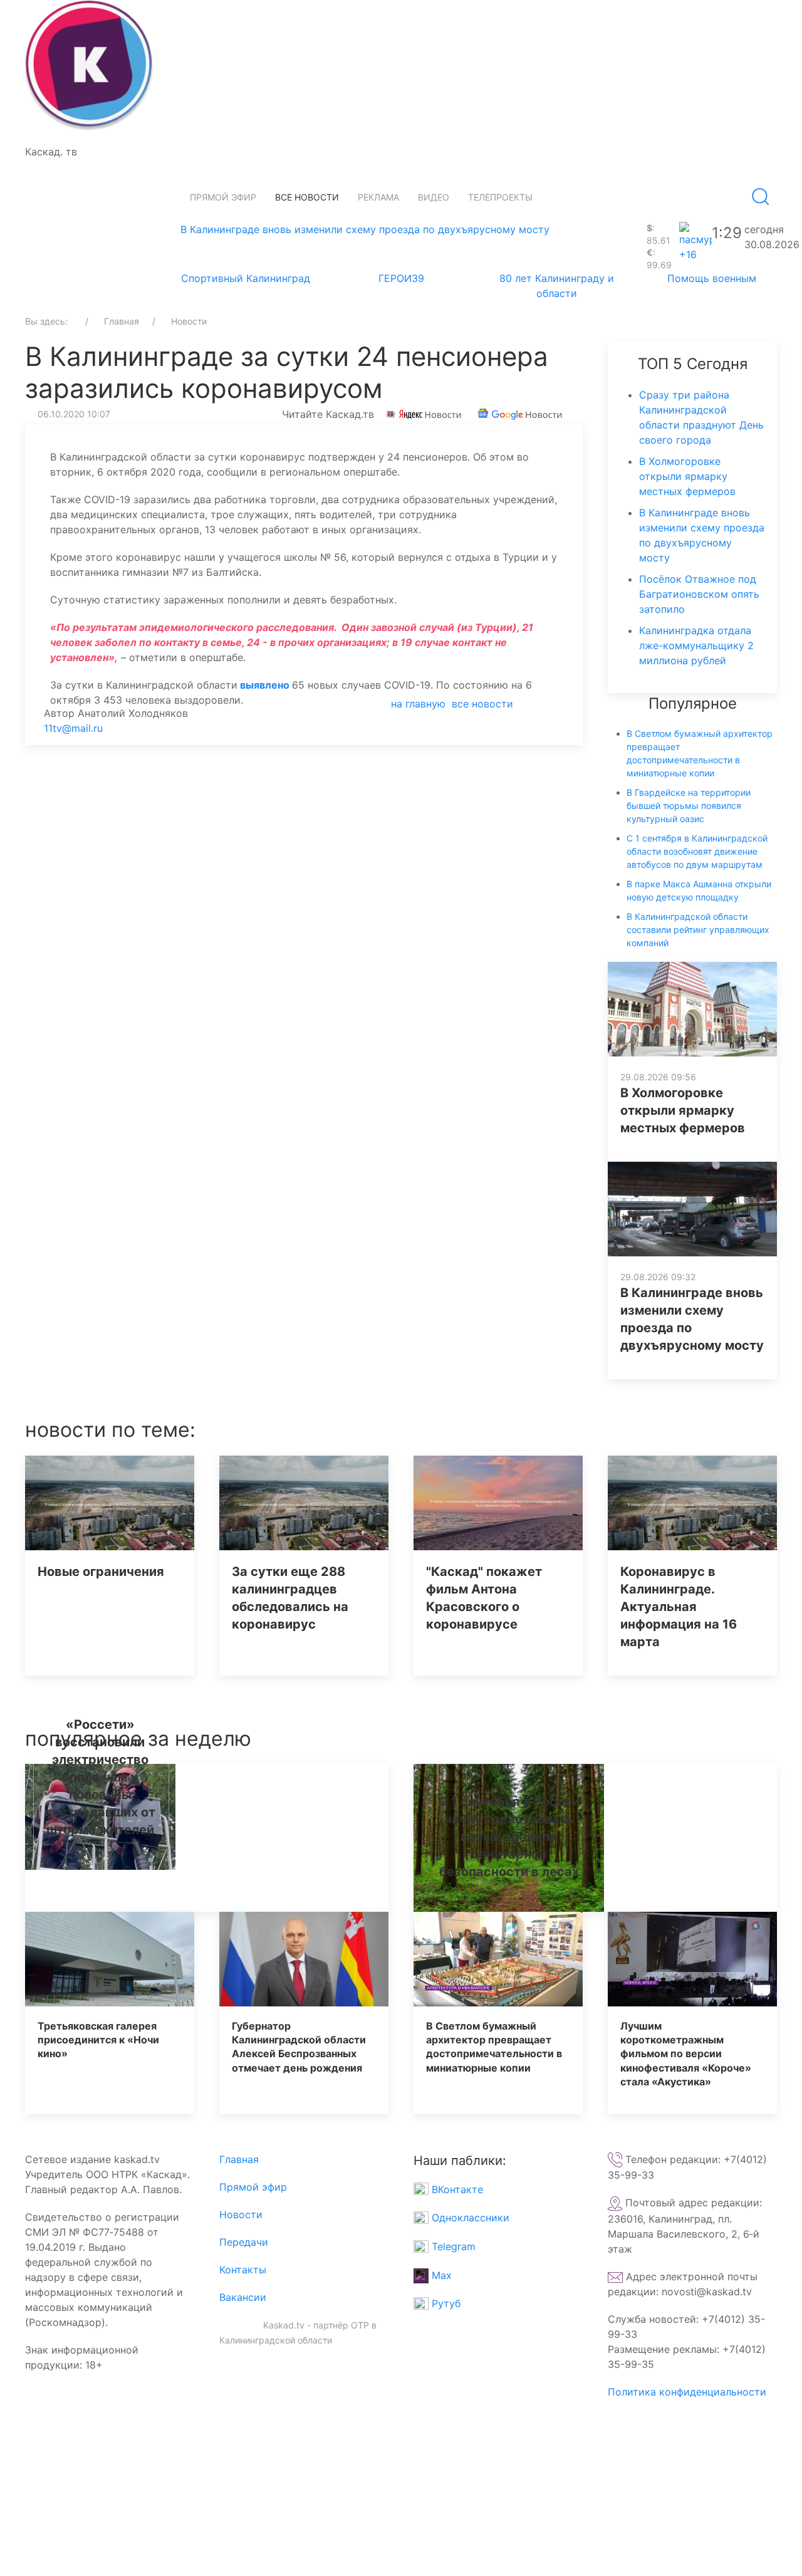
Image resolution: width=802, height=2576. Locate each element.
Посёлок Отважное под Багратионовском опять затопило (699, 594)
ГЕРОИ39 (401, 278)
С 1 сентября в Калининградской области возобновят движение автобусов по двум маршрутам (697, 851)
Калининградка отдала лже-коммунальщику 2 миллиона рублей (696, 645)
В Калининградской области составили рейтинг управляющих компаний (698, 930)
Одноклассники (469, 2218)
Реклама (378, 197)
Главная (239, 2159)
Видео (434, 197)
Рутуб (445, 2303)
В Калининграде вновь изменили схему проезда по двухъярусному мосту (365, 229)
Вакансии (243, 2297)
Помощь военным (712, 278)
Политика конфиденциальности (687, 2392)
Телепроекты (500, 197)
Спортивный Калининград (246, 278)
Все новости (307, 197)
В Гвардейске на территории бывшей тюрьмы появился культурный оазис (689, 806)
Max (440, 2275)
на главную (418, 704)
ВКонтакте (456, 2189)
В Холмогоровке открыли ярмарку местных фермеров (687, 476)
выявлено (265, 685)
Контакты (243, 2270)
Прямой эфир (223, 197)
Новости (241, 2214)
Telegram (452, 2246)
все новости (482, 704)
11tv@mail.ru (73, 728)
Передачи (244, 2242)
